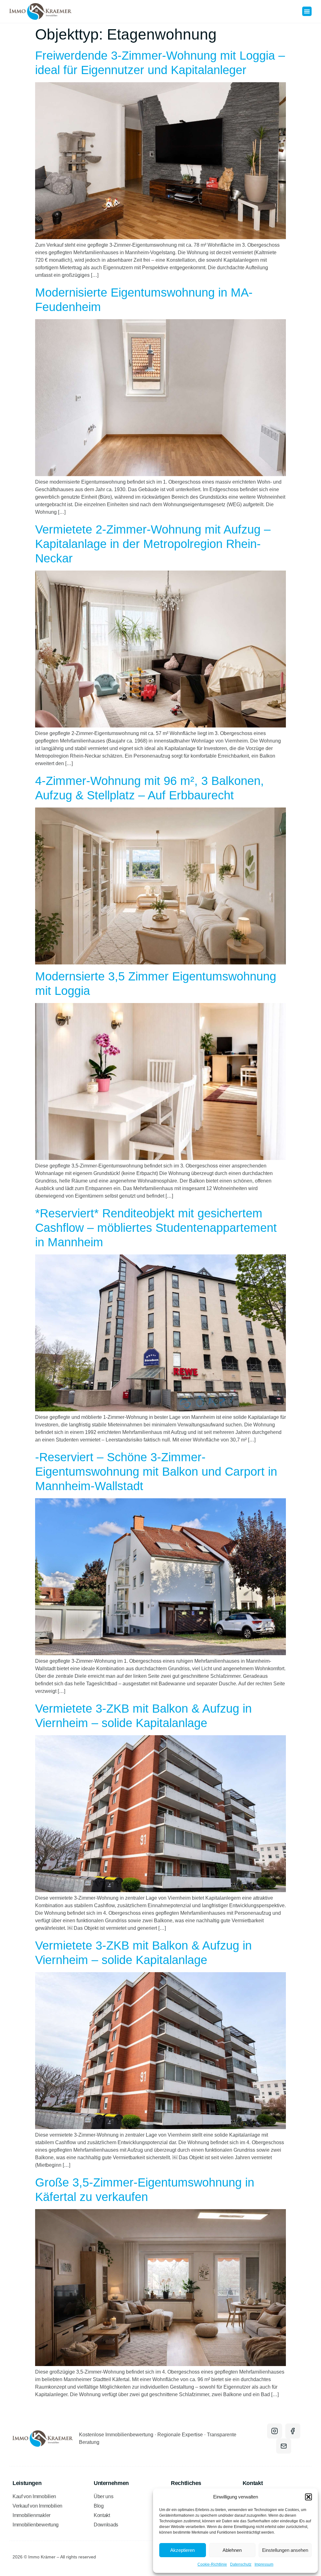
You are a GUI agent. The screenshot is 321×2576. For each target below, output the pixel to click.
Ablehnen (232, 2550)
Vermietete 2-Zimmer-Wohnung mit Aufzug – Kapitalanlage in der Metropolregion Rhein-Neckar (153, 544)
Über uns (103, 2496)
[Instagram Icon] (275, 2431)
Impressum (264, 2564)
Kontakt (102, 2515)
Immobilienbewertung (36, 2525)
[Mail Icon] (284, 2446)
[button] (308, 2497)
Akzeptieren (182, 2550)
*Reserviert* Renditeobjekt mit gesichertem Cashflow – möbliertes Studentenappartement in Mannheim (156, 1228)
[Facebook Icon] (293, 2431)
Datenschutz (241, 2564)
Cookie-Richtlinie (212, 2564)
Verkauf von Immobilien (37, 2506)
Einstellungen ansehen (285, 2550)
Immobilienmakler (32, 2515)
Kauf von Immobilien (34, 2496)
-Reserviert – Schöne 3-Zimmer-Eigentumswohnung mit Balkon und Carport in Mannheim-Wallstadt (156, 1472)
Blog (99, 2506)
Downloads (106, 2525)
